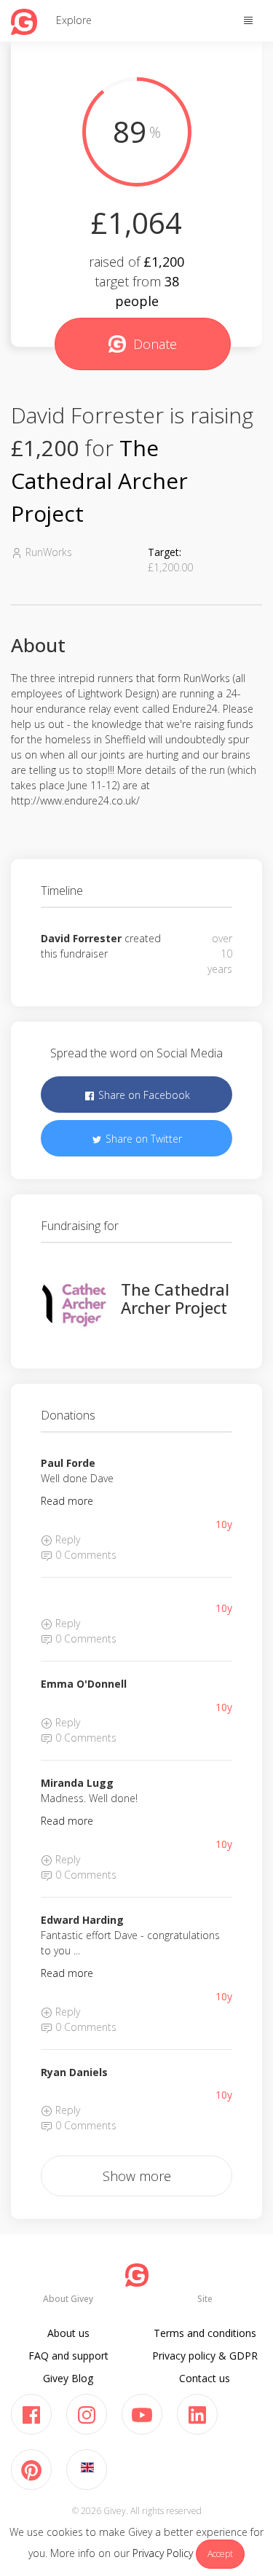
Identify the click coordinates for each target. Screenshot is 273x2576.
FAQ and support (68, 2356)
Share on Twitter (142, 1139)
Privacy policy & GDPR (205, 2356)
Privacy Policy (163, 2553)
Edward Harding (82, 1920)
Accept (220, 2554)
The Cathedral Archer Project (99, 481)
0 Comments (84, 1555)
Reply (66, 1539)
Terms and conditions (205, 2333)
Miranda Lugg (77, 1783)
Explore (74, 20)
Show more (137, 2176)
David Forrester (81, 938)
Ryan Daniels (74, 2072)
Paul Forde (68, 1463)
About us (68, 2333)
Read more (67, 1501)
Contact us (205, 2378)
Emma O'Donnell (84, 1684)
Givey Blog (68, 2378)
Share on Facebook (143, 1095)
